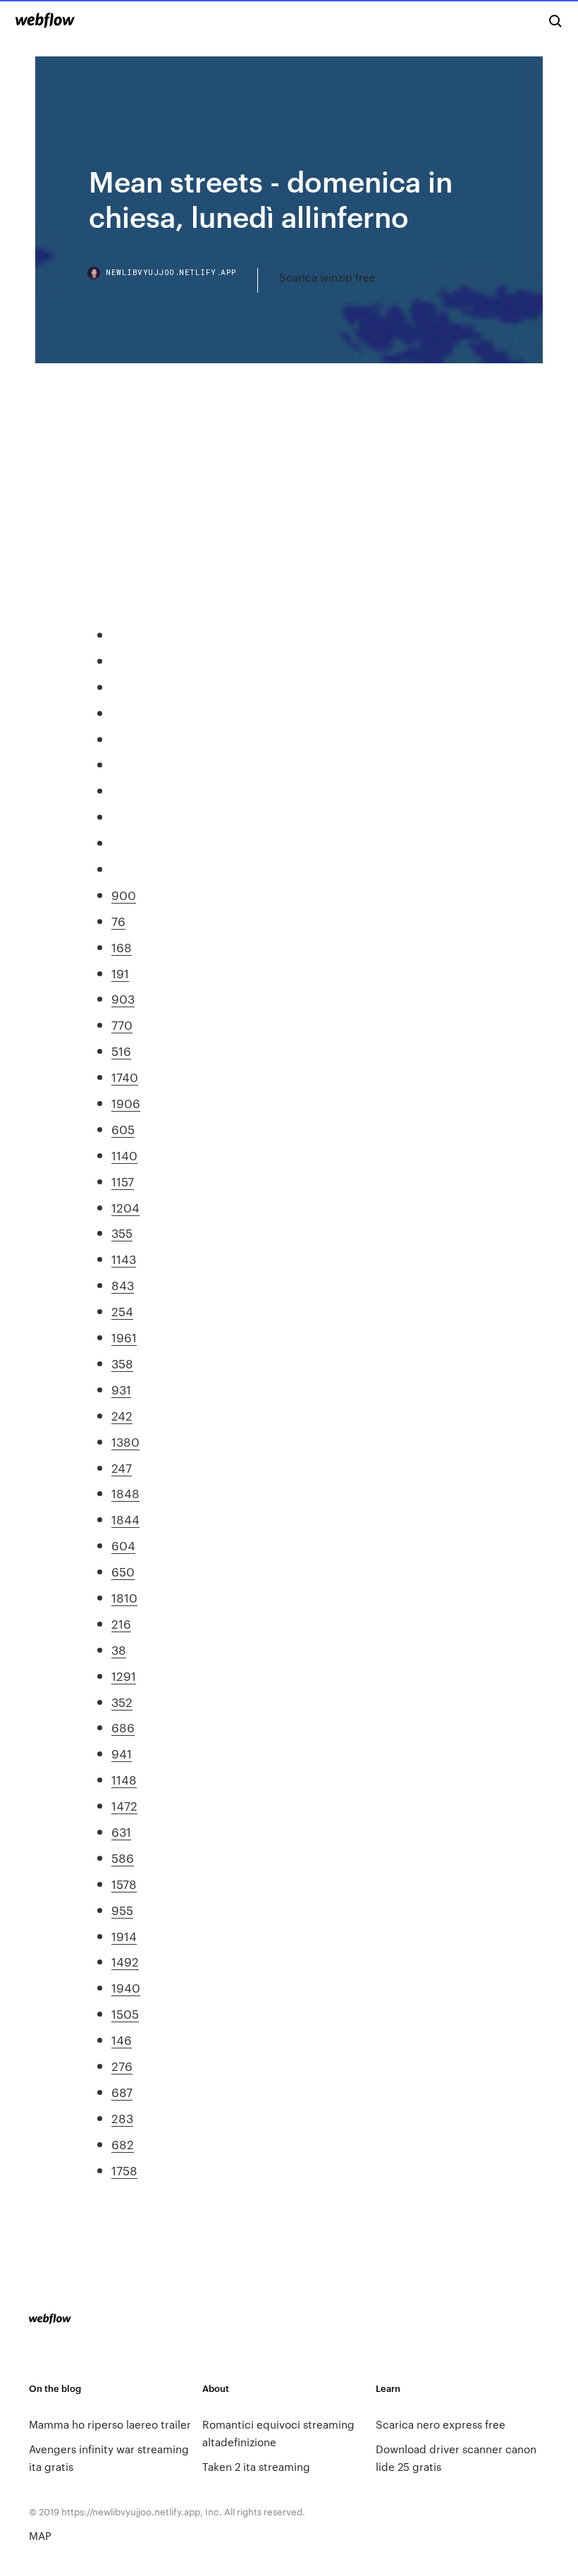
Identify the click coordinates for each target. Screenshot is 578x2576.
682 (123, 2144)
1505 (125, 2013)
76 (118, 921)
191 (120, 973)
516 (121, 1050)
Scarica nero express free (441, 2424)
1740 (125, 1076)
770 (122, 1024)
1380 (125, 1441)
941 (122, 1753)
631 (121, 1831)
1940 (126, 1987)
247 (122, 1467)
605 (123, 1129)
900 (124, 894)
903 (123, 998)
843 (123, 1284)
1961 (124, 1337)
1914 (124, 1936)
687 (122, 2091)
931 (121, 1389)
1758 (124, 2170)
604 (123, 1545)
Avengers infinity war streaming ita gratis (109, 2457)
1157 (123, 1181)
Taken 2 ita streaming (256, 2466)
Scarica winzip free (327, 277)
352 (122, 1701)
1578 (124, 1883)
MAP (40, 2535)
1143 (124, 1258)
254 (122, 1311)
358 (122, 1363)
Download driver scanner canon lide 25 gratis (456, 2457)
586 (123, 1857)
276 (122, 2065)
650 (123, 1571)
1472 (124, 1805)
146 (122, 2039)
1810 (124, 1597)
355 (122, 1232)
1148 (124, 1779)
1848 (125, 1493)
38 (119, 1649)
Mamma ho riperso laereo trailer (110, 2424)
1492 (125, 1961)
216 (121, 1623)
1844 (125, 1519)
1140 (124, 1155)
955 (122, 1909)
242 (122, 1415)
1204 (125, 1207)
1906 (126, 1102)
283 (122, 2118)
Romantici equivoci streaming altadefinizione (278, 2433)
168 (122, 947)
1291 (124, 1675)
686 (123, 1727)
